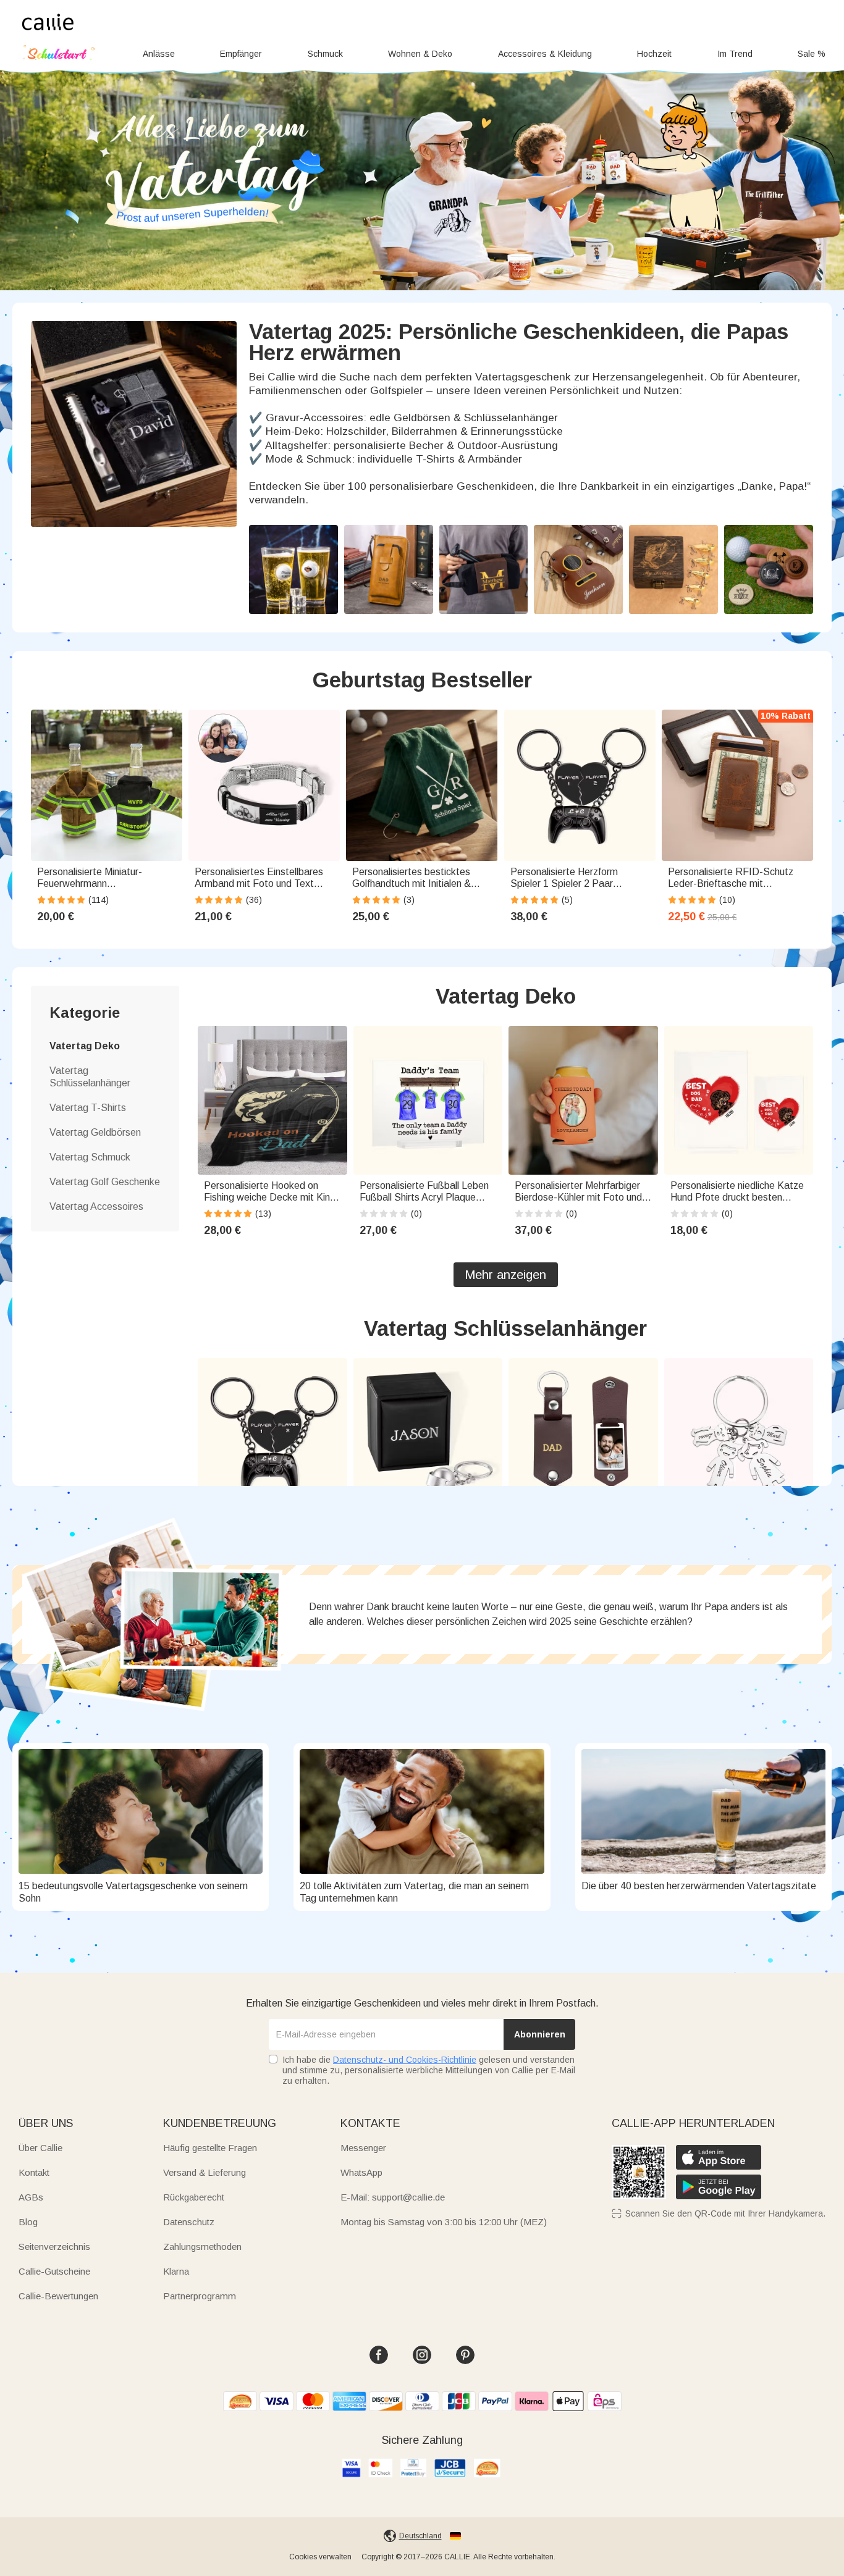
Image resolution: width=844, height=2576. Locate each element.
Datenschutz (189, 2222)
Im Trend (735, 54)
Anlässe (159, 54)
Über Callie (40, 2148)
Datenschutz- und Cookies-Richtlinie (405, 2060)
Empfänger (241, 54)
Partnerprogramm (200, 2296)
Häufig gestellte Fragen (210, 2148)
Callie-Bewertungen (58, 2296)
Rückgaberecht (194, 2197)
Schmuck (325, 54)
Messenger (363, 2148)
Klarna (176, 2271)
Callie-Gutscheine (54, 2271)
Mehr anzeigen (505, 1275)
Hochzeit (654, 54)
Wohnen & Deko (420, 54)
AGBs (31, 2197)
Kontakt (34, 2172)
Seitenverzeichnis (54, 2247)
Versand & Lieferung (205, 2172)
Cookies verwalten (320, 2557)
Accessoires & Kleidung (545, 54)
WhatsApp (361, 2172)
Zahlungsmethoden (202, 2247)
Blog (28, 2222)
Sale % (812, 54)
